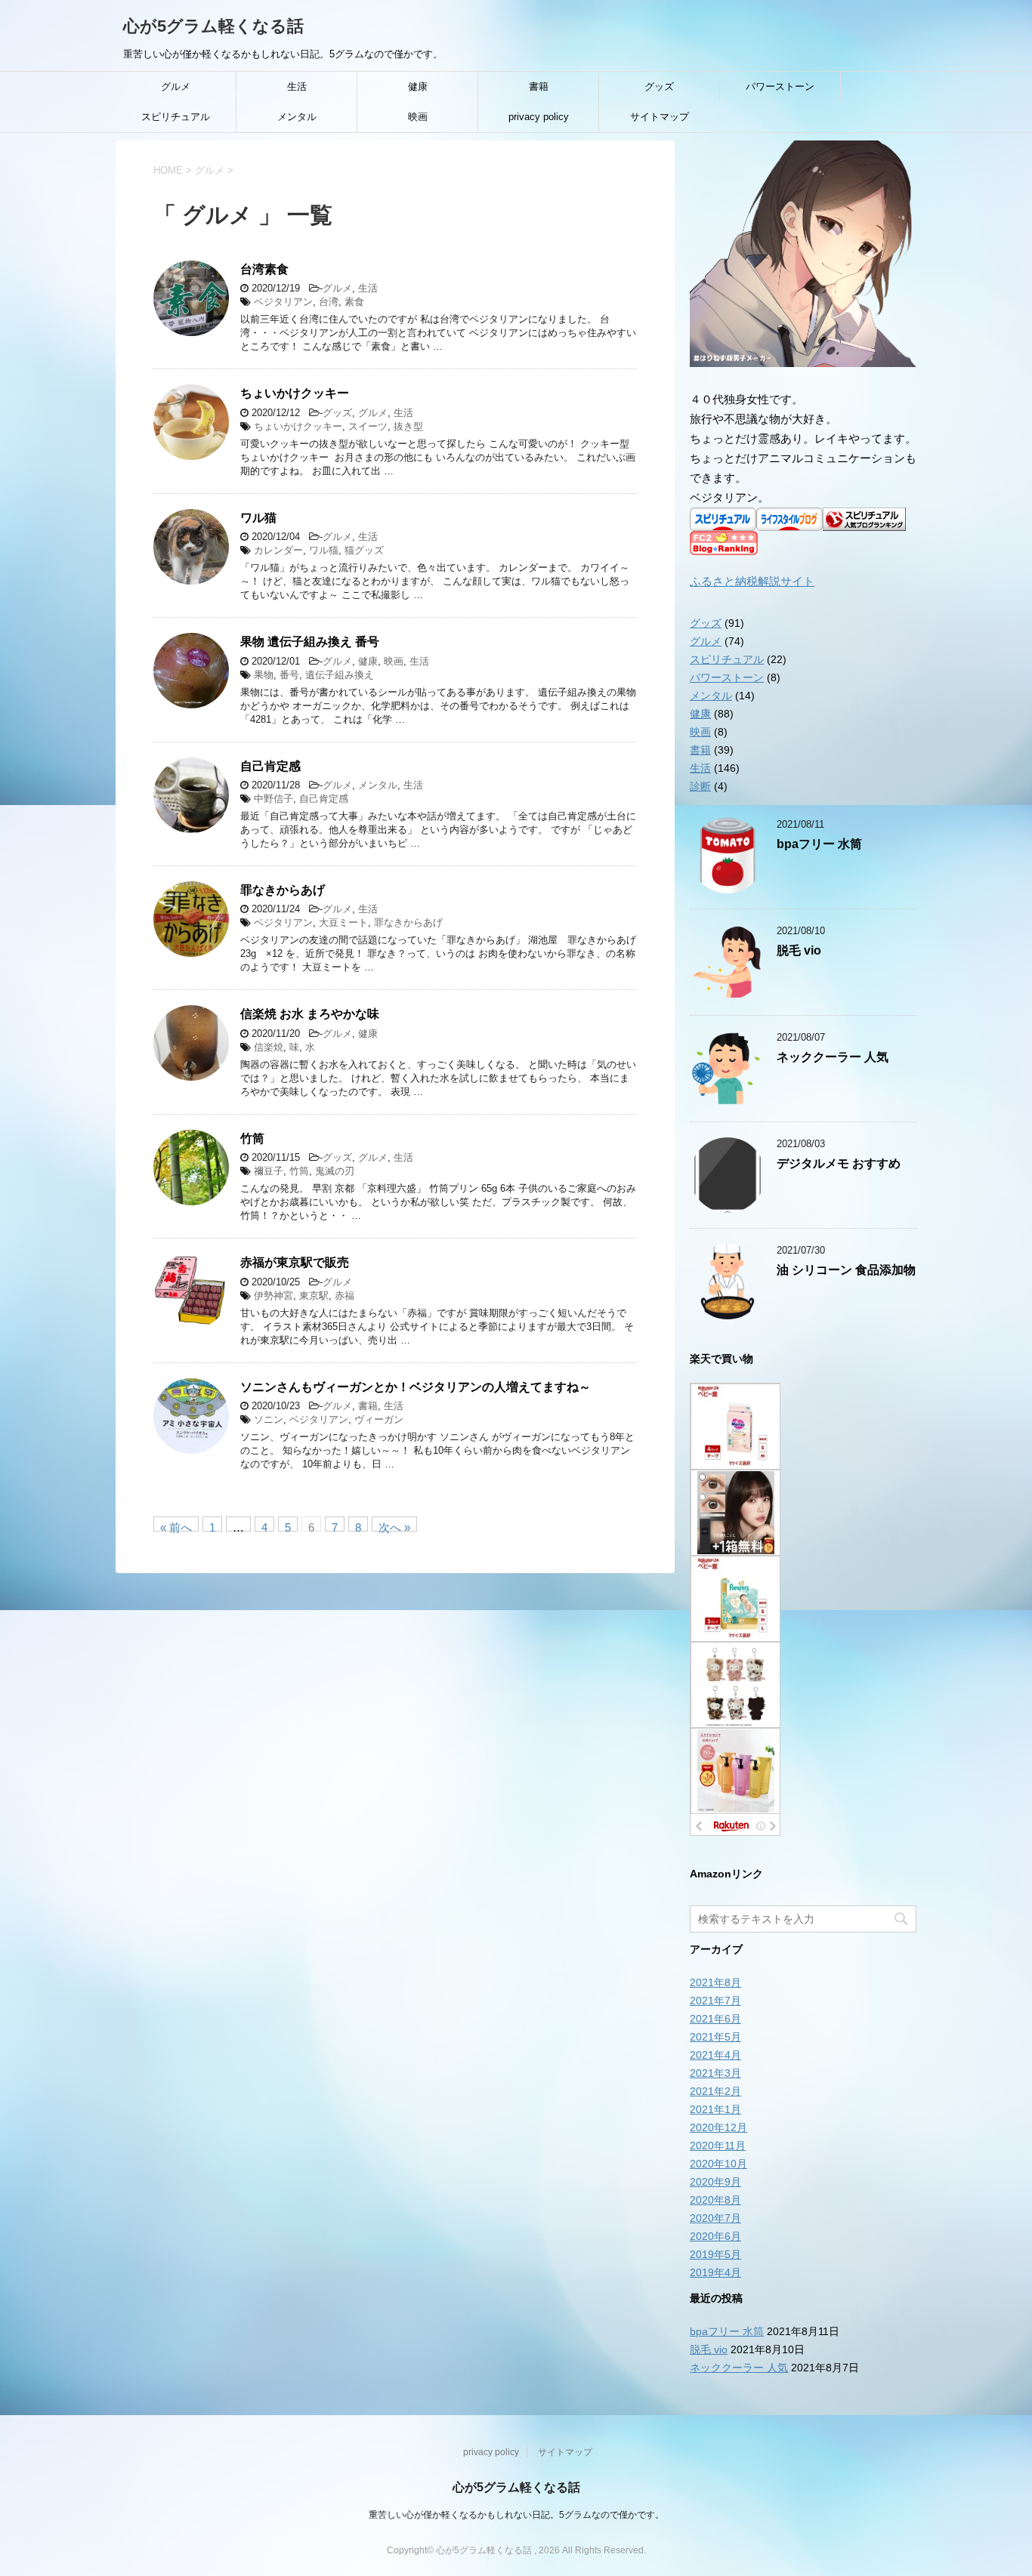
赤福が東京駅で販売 (295, 1262)
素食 (354, 302)
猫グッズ (364, 550)
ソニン (269, 1419)
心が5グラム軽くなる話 (213, 26)
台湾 (329, 302)
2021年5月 (715, 2037)
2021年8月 (715, 1982)
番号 (289, 675)
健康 (418, 86)
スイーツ (368, 426)
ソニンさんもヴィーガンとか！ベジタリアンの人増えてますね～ (416, 1387)
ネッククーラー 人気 (833, 1057)
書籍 (539, 86)
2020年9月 (715, 2182)
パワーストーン (780, 86)
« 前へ (176, 1526)
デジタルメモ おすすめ (839, 1163)
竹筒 (252, 1138)
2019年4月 (715, 2272)
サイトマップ (660, 117)
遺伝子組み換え (340, 675)
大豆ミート (343, 922)
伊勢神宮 (273, 1296)
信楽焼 (269, 1047)
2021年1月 (715, 2109)
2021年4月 (715, 2055)
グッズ (659, 86)
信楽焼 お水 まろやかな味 (310, 1014)
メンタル (297, 117)
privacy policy (539, 117)
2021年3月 (715, 2073)
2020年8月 (715, 2200)
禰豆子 (269, 1171)
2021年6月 (715, 2019)
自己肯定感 (270, 766)
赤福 (345, 1296)
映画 (418, 117)
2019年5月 (715, 2254)
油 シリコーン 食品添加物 (846, 1270)
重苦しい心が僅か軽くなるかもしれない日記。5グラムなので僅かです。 (516, 2515)
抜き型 (408, 426)
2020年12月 (718, 2127)
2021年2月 (715, 2091)
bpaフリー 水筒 (819, 844)
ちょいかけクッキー (295, 393)
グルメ (176, 86)
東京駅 (314, 1296)
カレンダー (278, 550)
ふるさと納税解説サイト (752, 581)
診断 (700, 786)
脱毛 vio (799, 950)
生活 (297, 86)
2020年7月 (715, 2218)
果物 (264, 675)
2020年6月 (715, 2236)
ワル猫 (258, 518)
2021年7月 (715, 2001)
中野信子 (273, 799)
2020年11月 (718, 2146)
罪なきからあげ (283, 890)
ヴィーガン (379, 1419)
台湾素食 (264, 269)
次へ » (394, 1526)
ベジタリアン (283, 302)
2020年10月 (718, 2164)
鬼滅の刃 (335, 1171)
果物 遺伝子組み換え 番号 (310, 642)
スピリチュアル (176, 117)
